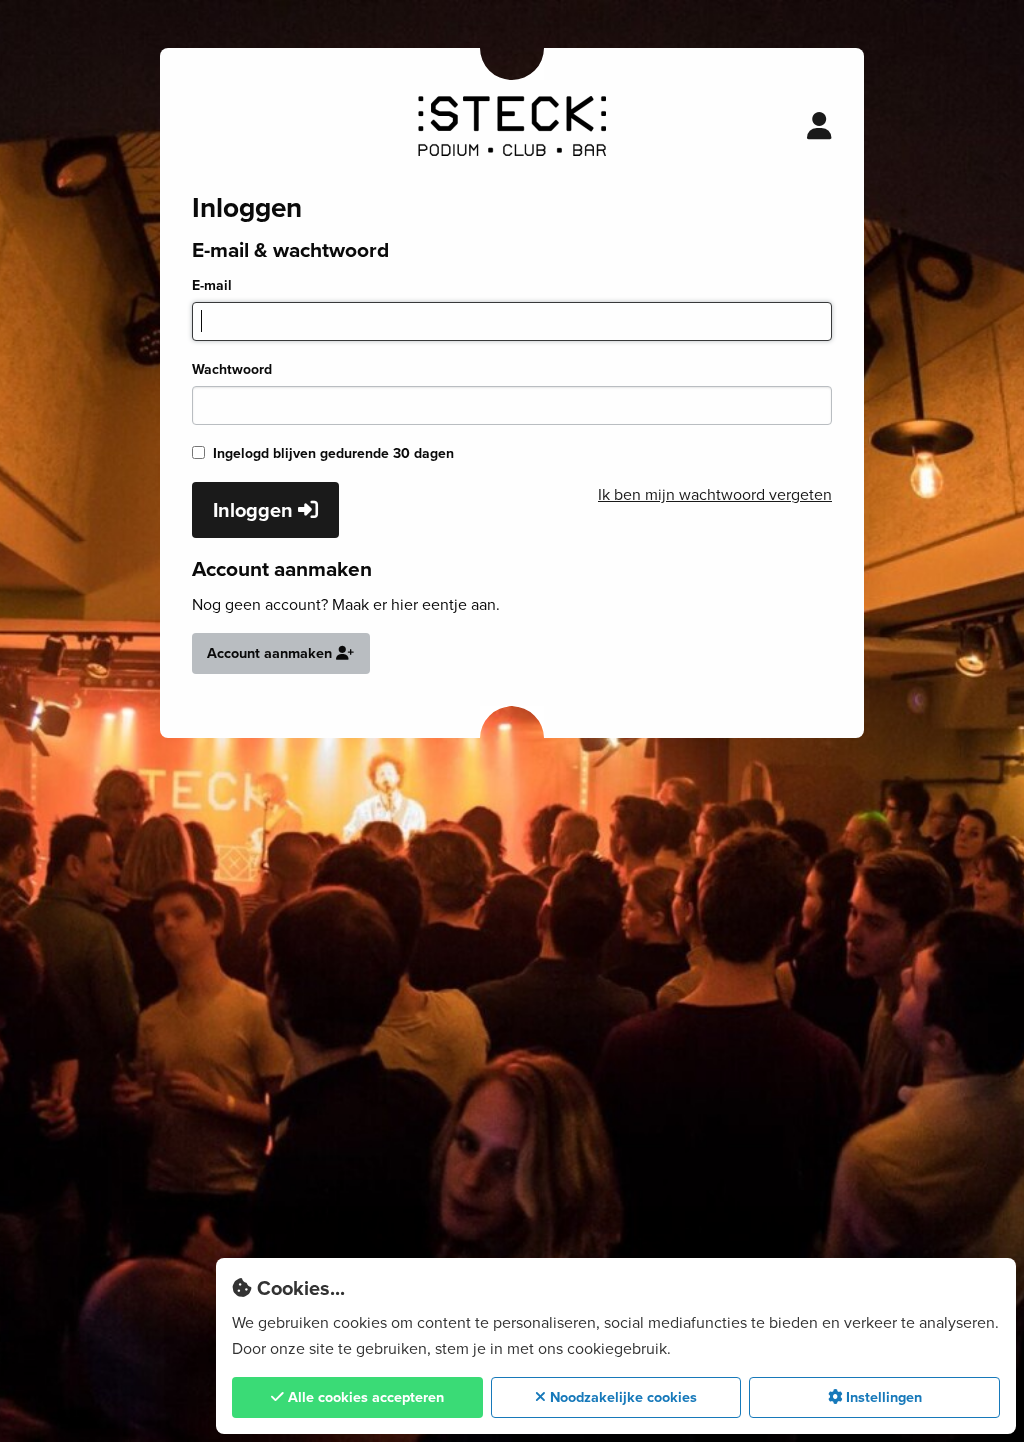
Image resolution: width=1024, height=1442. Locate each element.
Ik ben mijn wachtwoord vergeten (715, 494)
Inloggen (255, 510)
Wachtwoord (232, 369)
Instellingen (882, 1397)
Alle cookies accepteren (364, 1397)
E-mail (212, 285)
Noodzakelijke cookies (621, 1397)
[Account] (819, 126)
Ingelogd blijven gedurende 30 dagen (333, 453)
